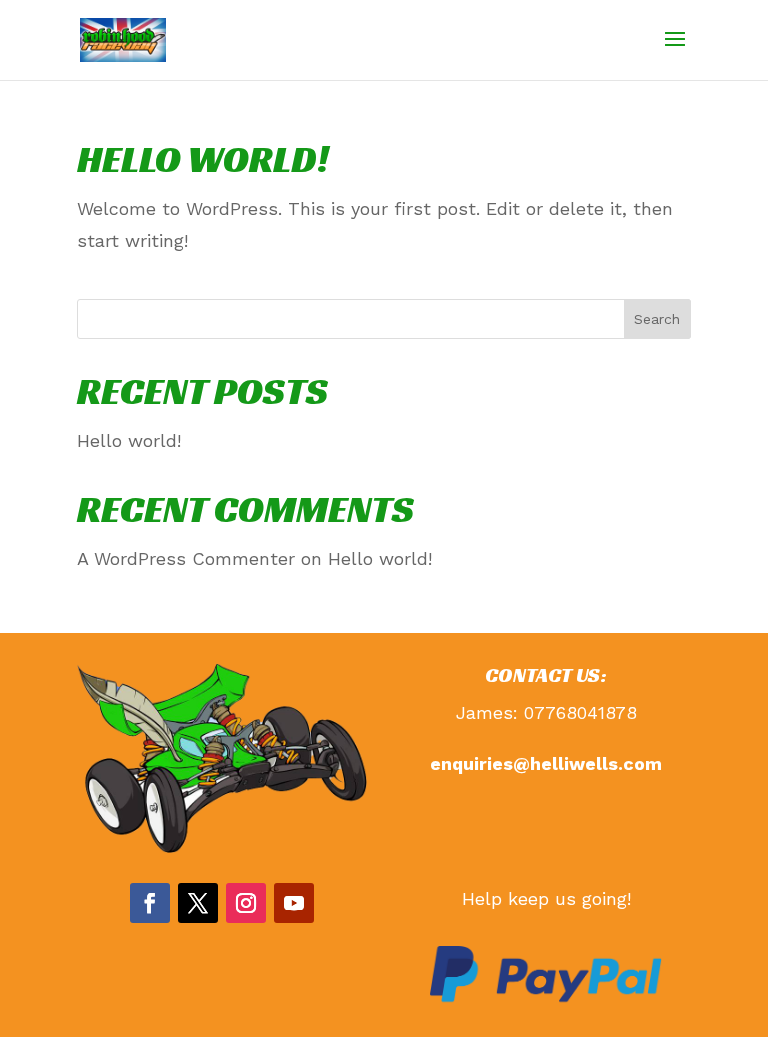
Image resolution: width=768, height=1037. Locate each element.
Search (657, 319)
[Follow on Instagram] (246, 903)
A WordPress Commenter (186, 558)
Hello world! (203, 159)
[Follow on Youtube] (294, 903)
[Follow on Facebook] (150, 903)
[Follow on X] (198, 903)
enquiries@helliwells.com (546, 763)
